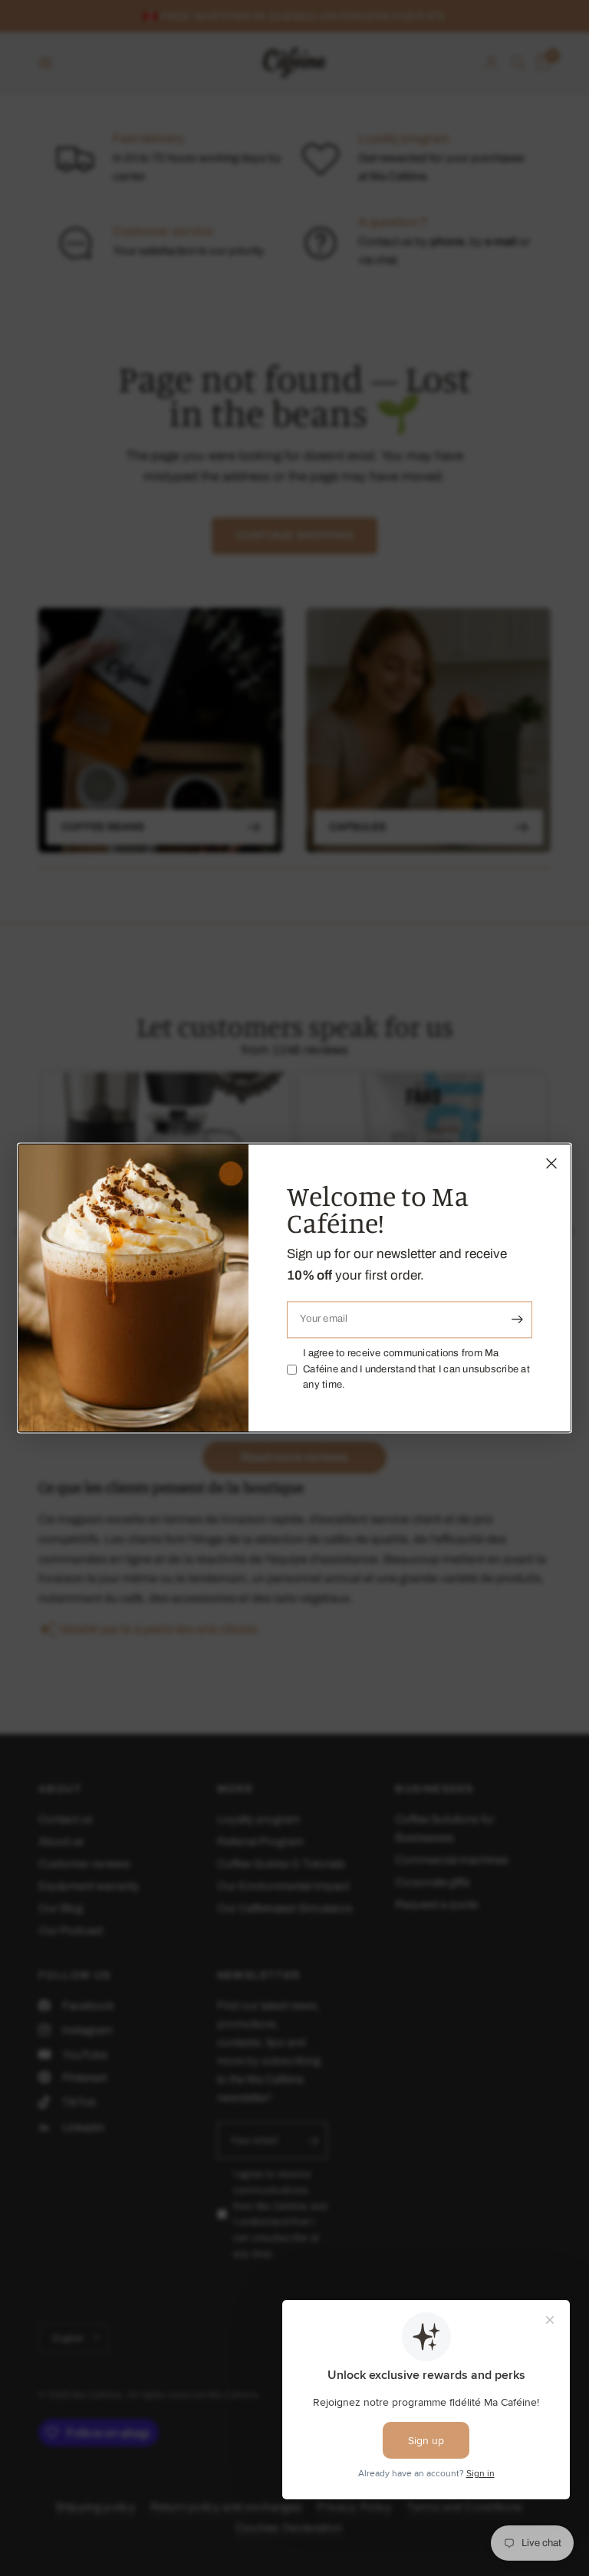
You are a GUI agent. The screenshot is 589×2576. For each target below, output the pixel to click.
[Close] (551, 1163)
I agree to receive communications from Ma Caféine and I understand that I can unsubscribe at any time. (416, 1369)
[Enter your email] (517, 1319)
